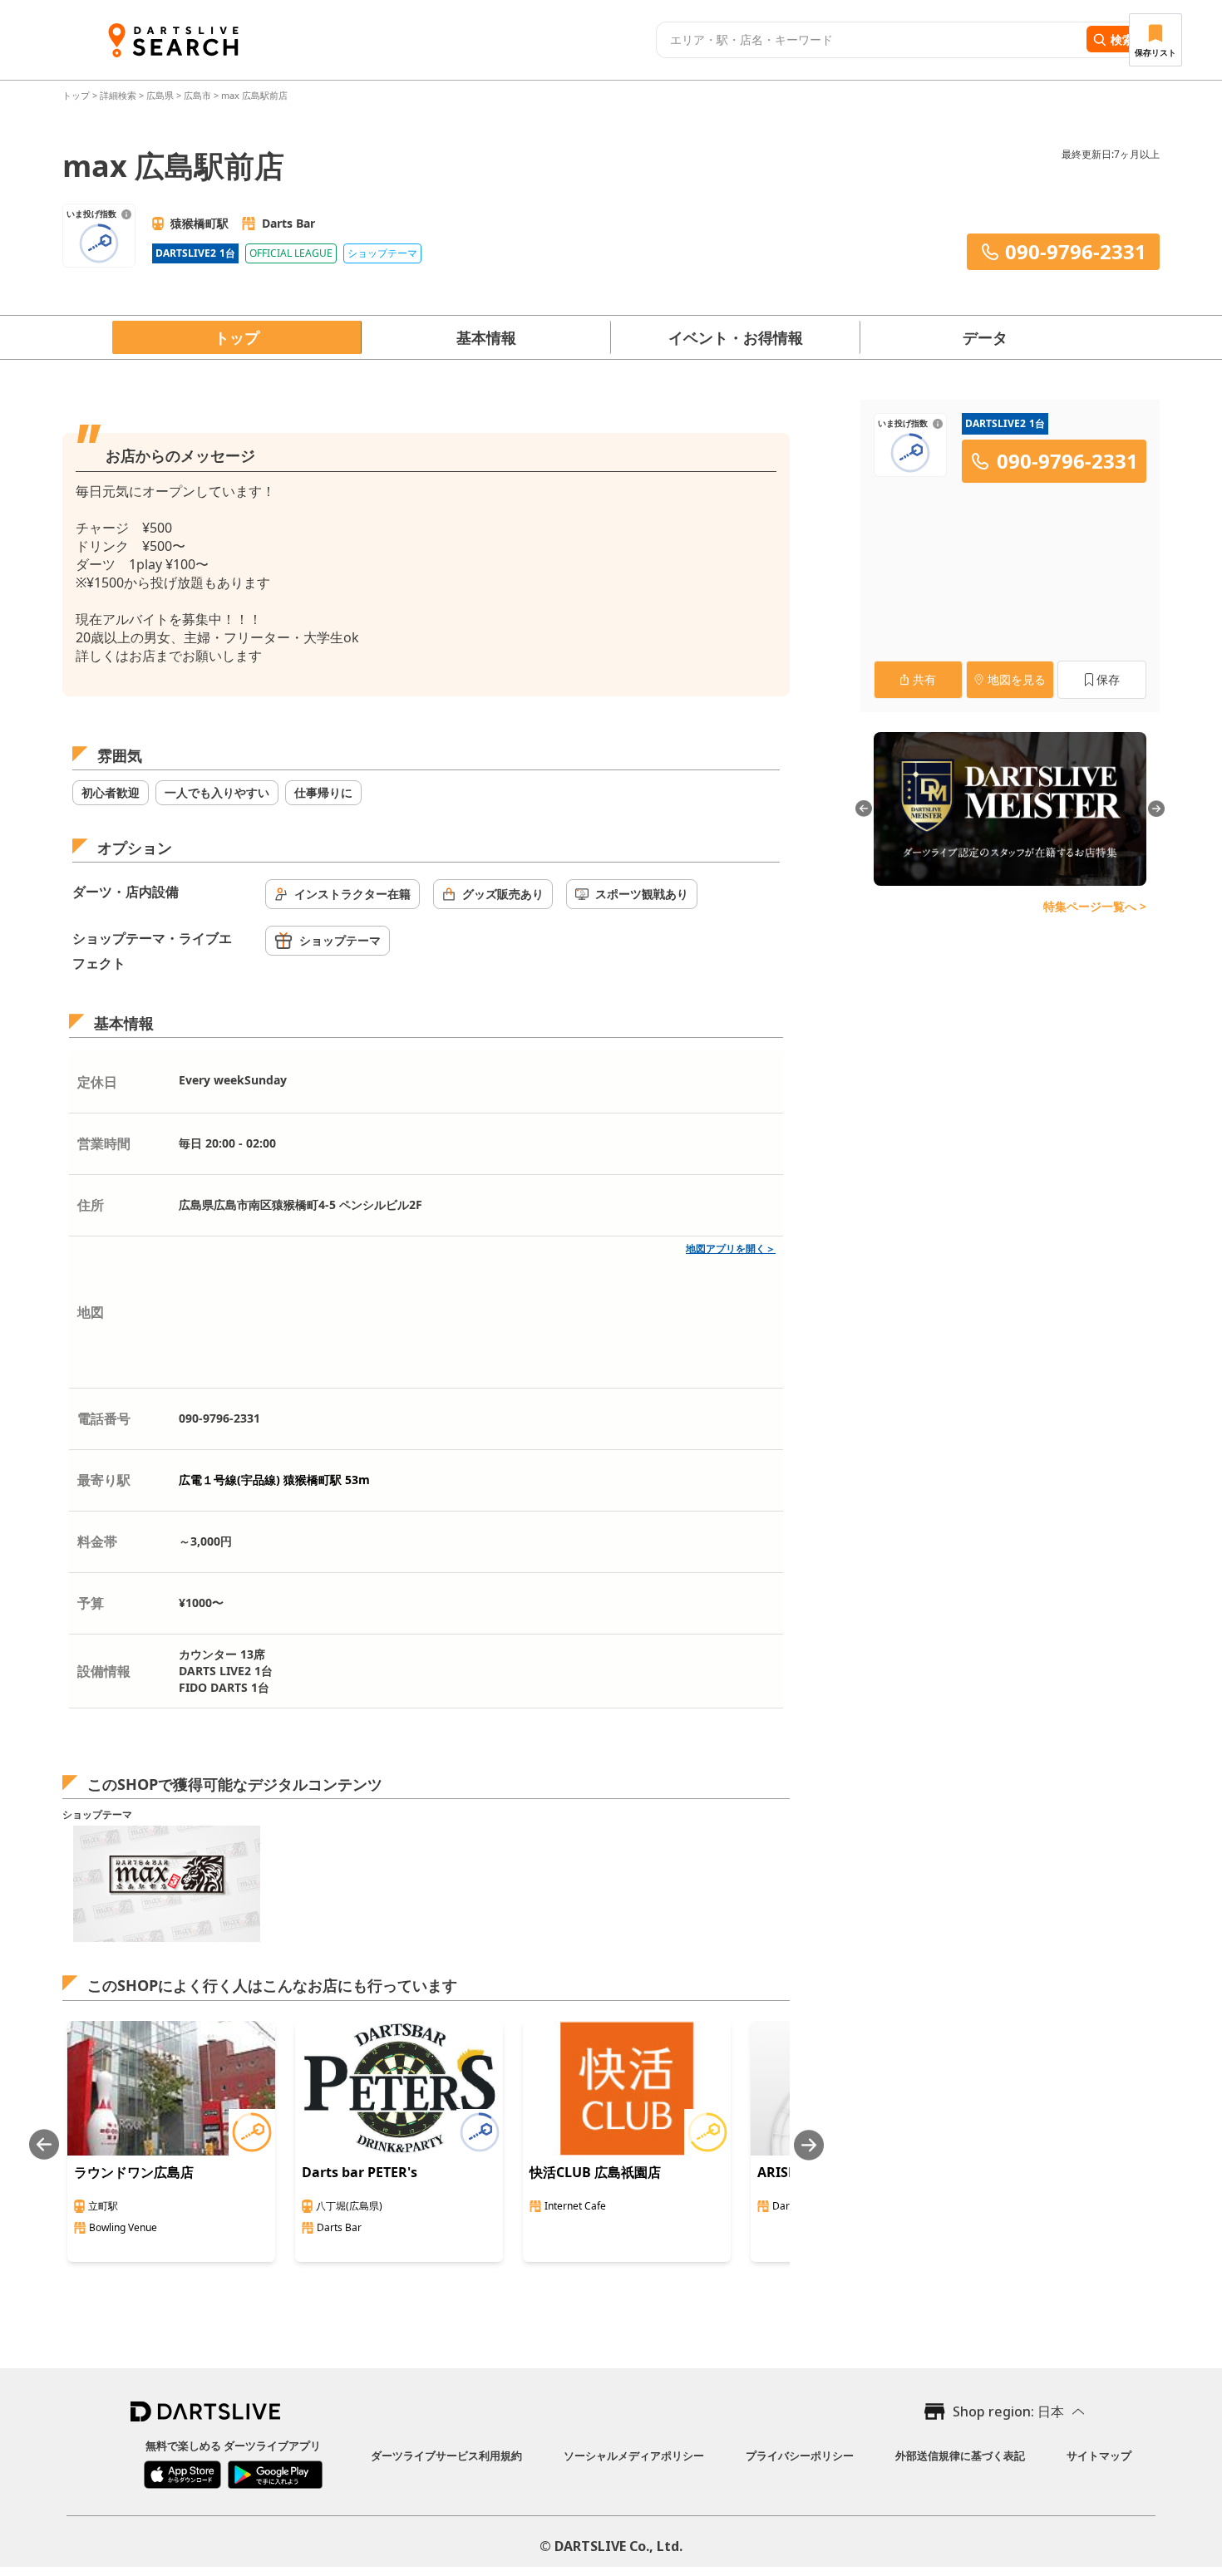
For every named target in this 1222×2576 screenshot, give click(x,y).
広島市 (197, 95)
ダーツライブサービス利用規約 (446, 2456)
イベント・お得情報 (736, 337)
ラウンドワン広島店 (134, 2172)
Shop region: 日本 (1008, 2411)
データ (985, 337)
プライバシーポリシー (800, 2456)
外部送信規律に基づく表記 (960, 2456)
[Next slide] (809, 2145)
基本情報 (486, 337)
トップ (77, 95)
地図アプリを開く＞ (731, 1249)
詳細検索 (119, 95)
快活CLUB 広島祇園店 (595, 2172)
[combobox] (869, 40)
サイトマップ (1099, 2456)
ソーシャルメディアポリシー (634, 2456)
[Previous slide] (44, 2145)
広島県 (160, 95)
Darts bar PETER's (360, 2172)
